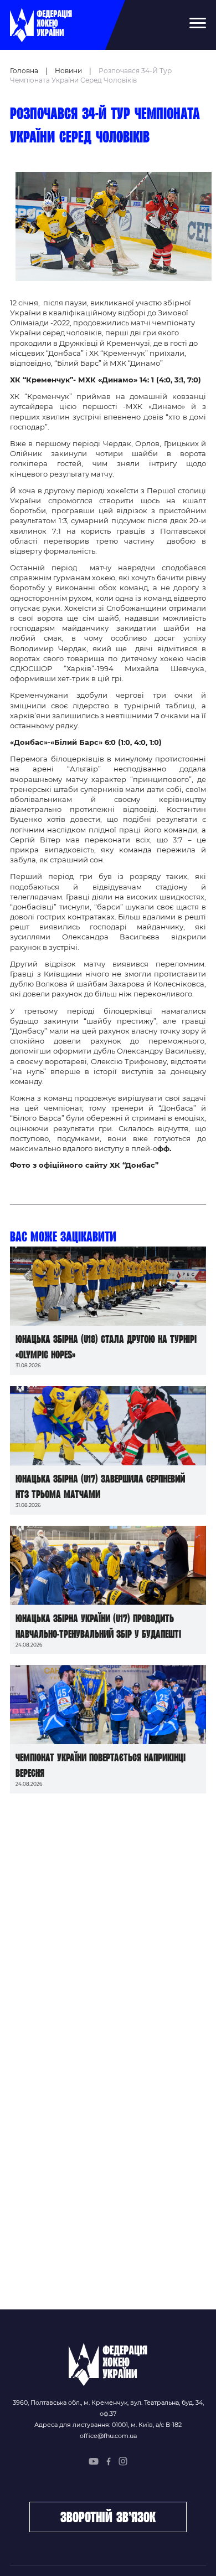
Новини (68, 71)
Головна (24, 71)
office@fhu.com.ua (108, 2436)
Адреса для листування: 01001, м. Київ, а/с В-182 (108, 2425)
